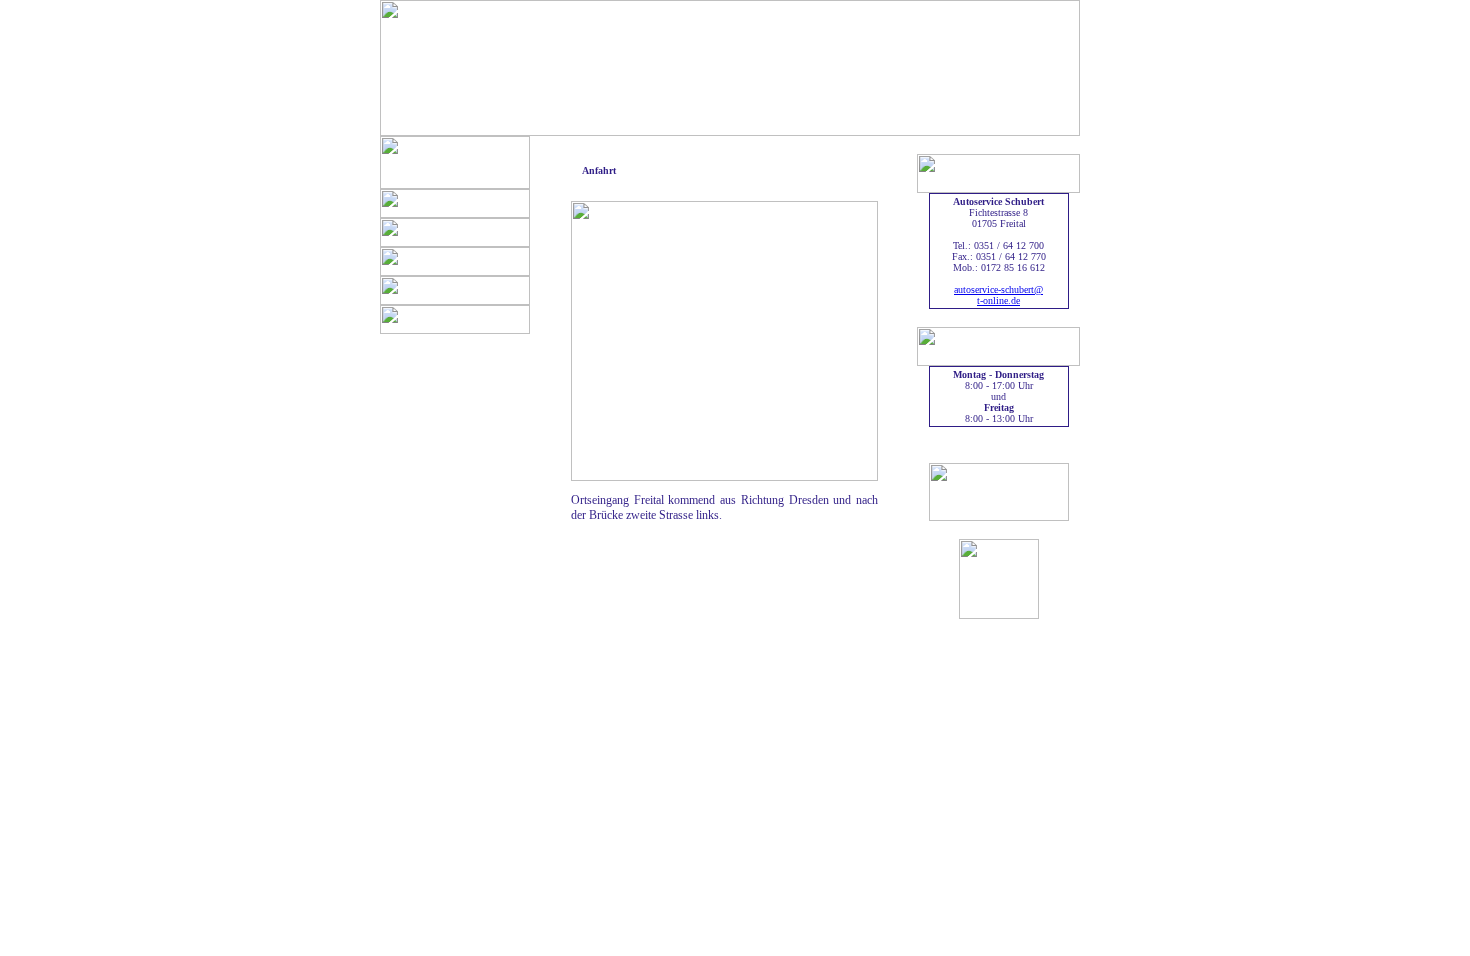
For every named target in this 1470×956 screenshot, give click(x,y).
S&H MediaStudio (461, 941)
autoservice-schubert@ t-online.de (998, 295)
